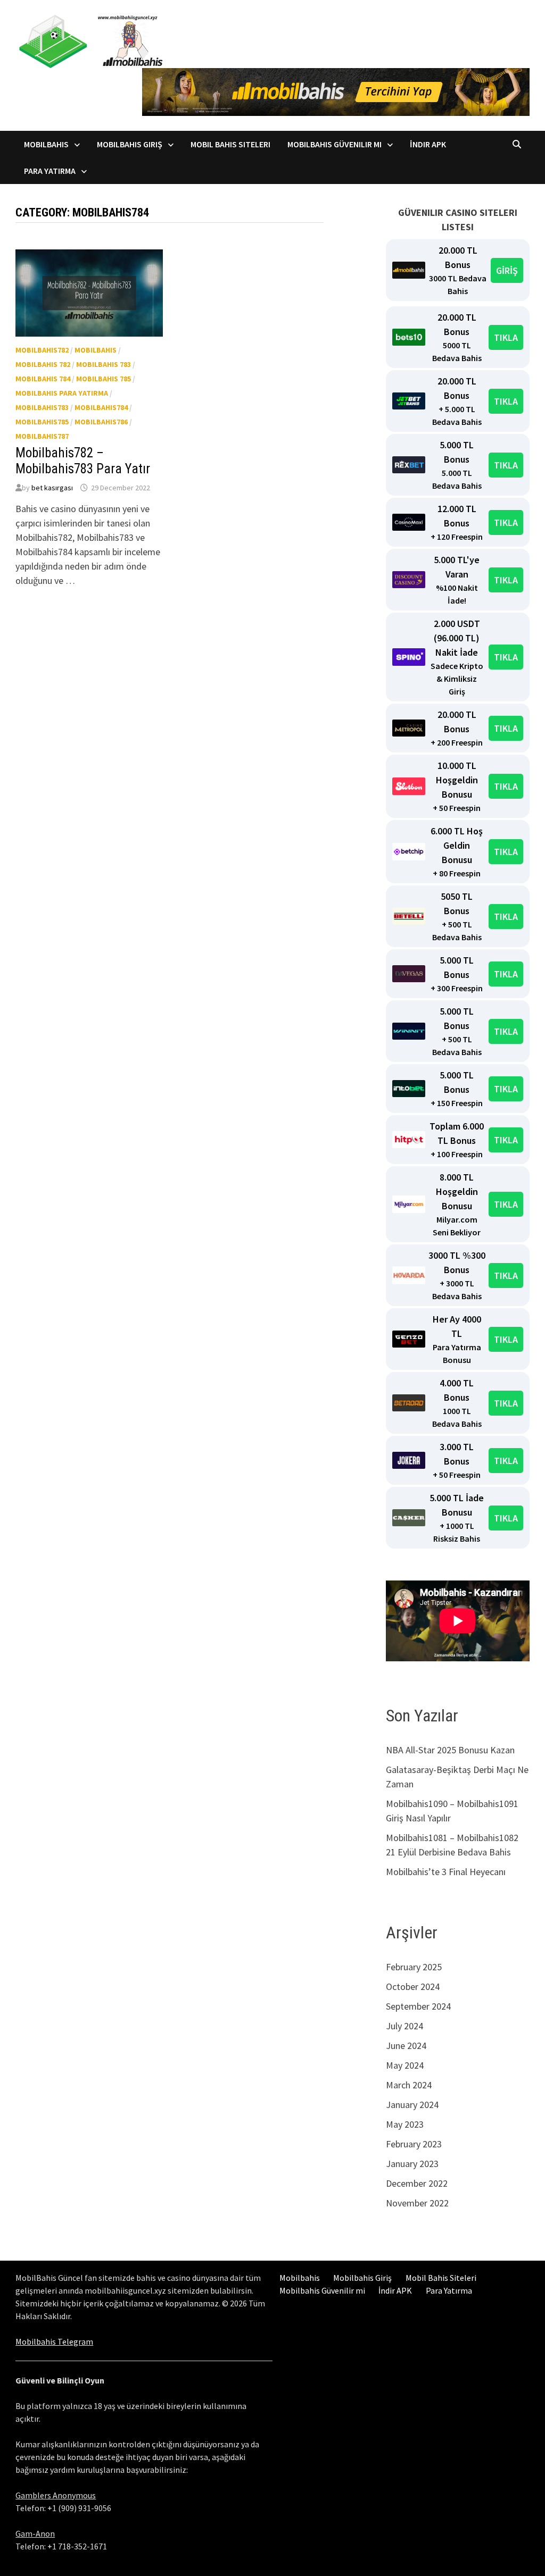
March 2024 (409, 2085)
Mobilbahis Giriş (130, 144)
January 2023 (412, 2164)
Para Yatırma (50, 171)
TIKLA (506, 337)
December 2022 (417, 2183)
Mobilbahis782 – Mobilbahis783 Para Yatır (83, 461)
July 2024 (404, 2026)
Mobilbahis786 (101, 422)
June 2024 (406, 2046)
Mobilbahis (46, 144)
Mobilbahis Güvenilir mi (335, 144)
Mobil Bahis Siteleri (230, 144)
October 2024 (413, 1987)
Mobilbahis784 (101, 407)
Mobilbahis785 (42, 422)
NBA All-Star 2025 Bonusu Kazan (450, 1750)
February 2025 (414, 1967)
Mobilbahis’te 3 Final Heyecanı (446, 1872)
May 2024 (405, 2065)
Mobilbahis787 (42, 436)
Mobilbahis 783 (104, 364)
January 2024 (412, 2105)
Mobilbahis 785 (104, 379)
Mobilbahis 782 (43, 364)
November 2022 (417, 2203)
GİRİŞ (507, 270)
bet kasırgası (52, 488)
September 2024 (418, 2006)
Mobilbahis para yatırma (62, 393)
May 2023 (405, 2124)
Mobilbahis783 (42, 407)
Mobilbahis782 (42, 350)
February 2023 (414, 2144)
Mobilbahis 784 (43, 379)
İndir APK (428, 144)
